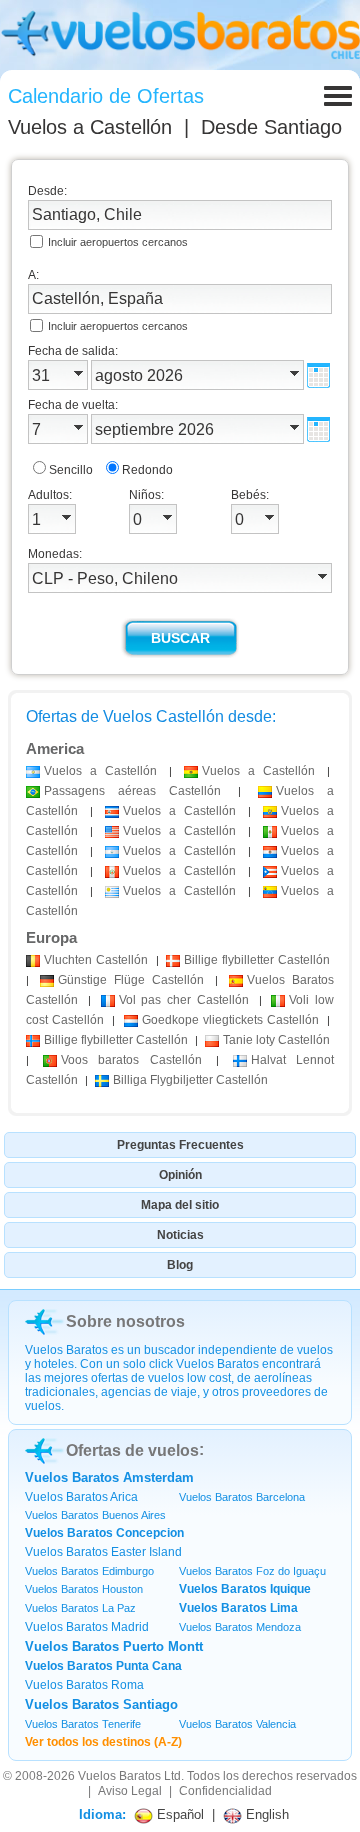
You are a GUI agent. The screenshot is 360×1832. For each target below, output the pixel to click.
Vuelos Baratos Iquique (245, 1589)
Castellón (96, 960)
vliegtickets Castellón (230, 1020)
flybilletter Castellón (257, 960)
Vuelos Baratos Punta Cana (103, 1666)
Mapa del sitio (180, 1205)
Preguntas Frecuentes (180, 1145)
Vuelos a (90, 127)
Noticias (180, 1235)
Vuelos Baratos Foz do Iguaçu (252, 1571)
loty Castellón (276, 1040)
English (265, 1814)
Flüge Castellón (131, 980)
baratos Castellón (131, 1060)
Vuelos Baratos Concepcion (104, 1533)
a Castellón (100, 771)
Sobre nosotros (125, 1321)
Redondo (147, 470)
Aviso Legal (130, 1791)
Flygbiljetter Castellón (190, 1080)
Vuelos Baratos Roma (84, 1685)
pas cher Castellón (184, 1000)
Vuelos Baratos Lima (238, 1608)
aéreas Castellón (132, 791)
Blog (180, 1265)
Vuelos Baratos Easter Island (103, 1552)
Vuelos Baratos (119, 1776)
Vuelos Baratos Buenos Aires (95, 1515)
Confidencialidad (225, 1791)
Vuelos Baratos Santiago (101, 1704)
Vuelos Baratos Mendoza (240, 1627)
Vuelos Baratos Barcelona (242, 1497)
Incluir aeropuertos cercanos (118, 242)
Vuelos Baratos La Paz (80, 1608)
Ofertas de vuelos (132, 1450)
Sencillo (71, 470)
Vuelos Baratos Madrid (87, 1627)
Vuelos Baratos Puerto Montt (114, 1646)
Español (178, 1814)
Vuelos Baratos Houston (84, 1589)
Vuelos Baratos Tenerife (83, 1724)
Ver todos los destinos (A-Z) (103, 1742)
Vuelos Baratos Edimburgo (89, 1571)
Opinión (180, 1175)
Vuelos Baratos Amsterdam (109, 1477)
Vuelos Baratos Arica (81, 1497)
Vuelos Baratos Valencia (237, 1724)
